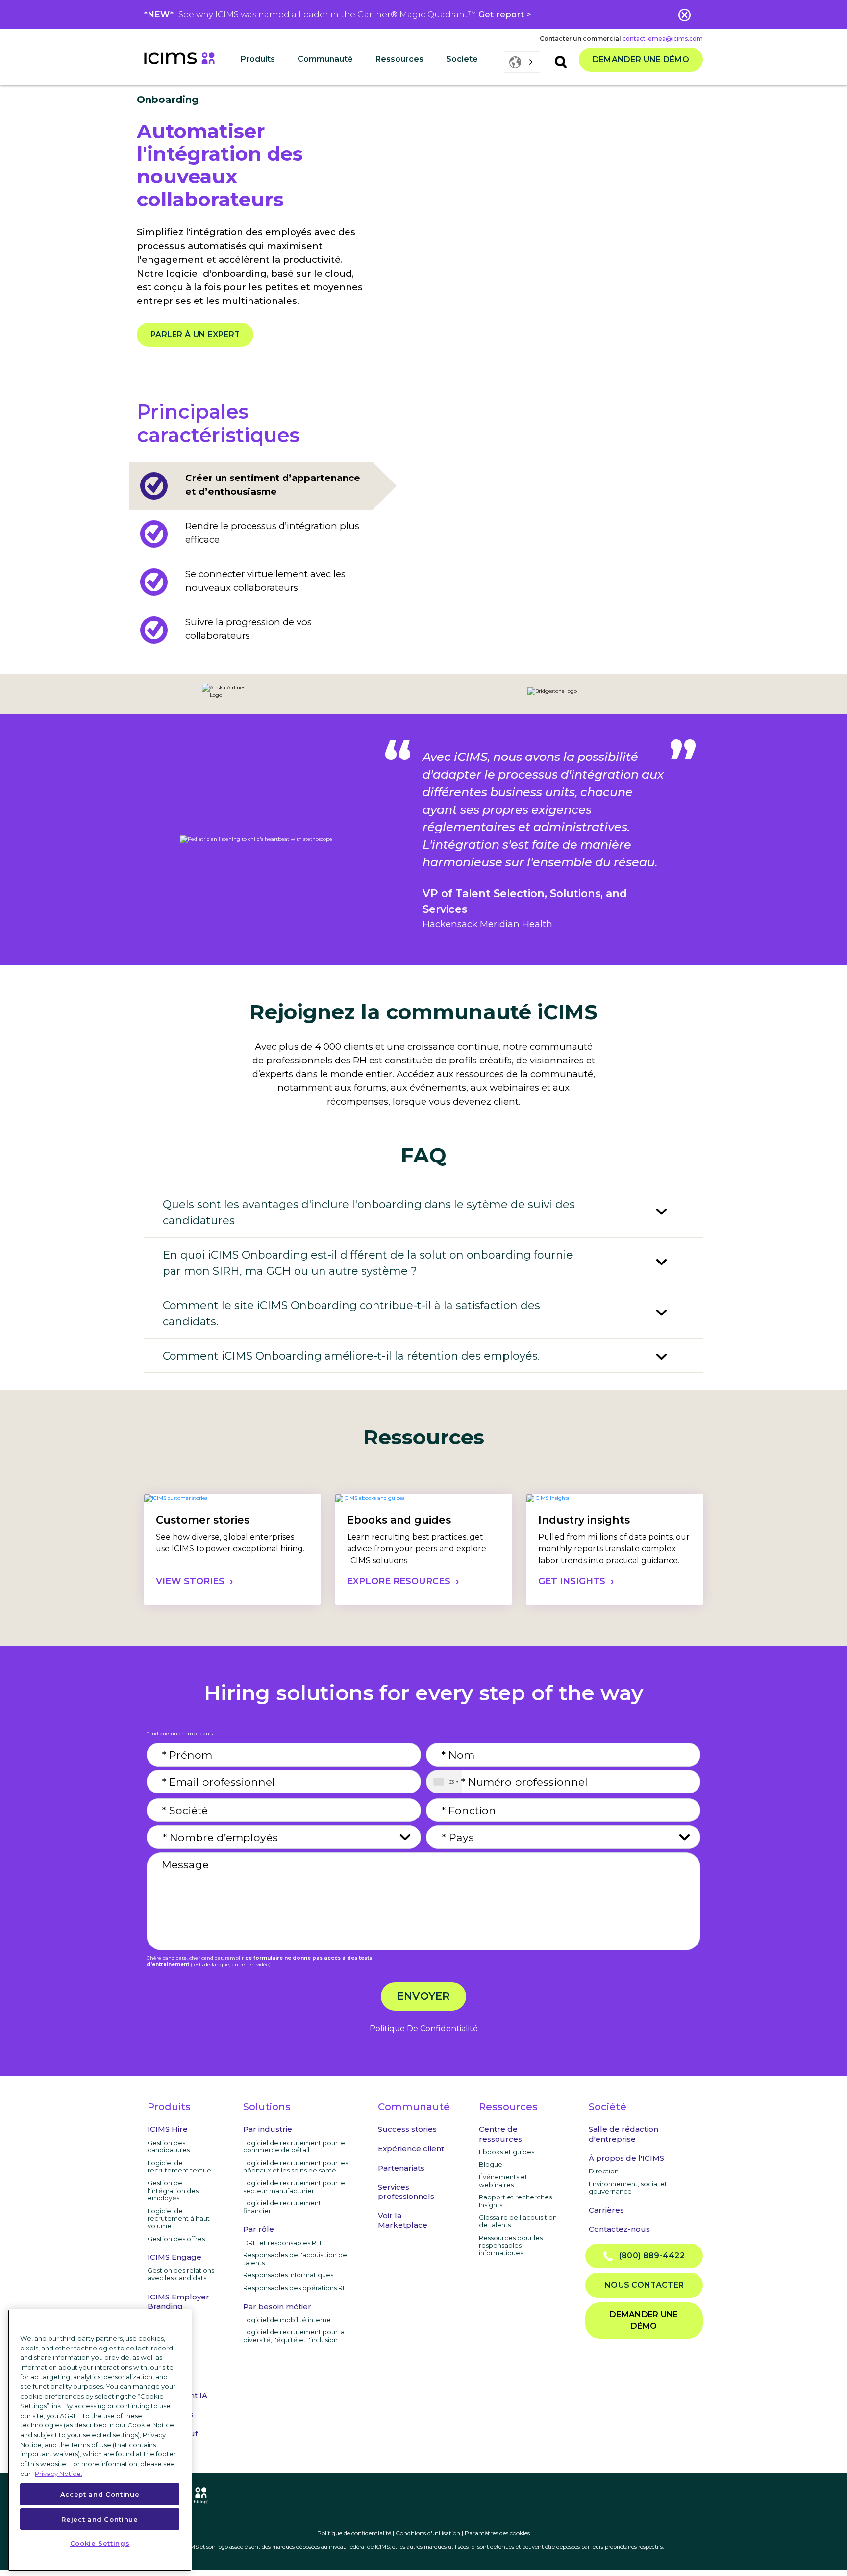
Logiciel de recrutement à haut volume (179, 2218)
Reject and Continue (100, 2519)
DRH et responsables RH (282, 2243)
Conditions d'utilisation (428, 2533)
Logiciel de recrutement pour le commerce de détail (294, 2147)
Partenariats (401, 2168)
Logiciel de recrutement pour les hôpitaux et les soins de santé (296, 2167)
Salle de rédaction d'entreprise (623, 2134)
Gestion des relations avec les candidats (181, 2274)
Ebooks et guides (507, 2152)
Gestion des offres (176, 2239)
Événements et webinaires (503, 2181)
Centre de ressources (500, 2134)
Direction (604, 2171)
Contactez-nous (619, 2229)
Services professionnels (406, 2192)
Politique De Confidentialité (424, 2029)
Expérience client (411, 2149)
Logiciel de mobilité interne (287, 2320)
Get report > (505, 14)
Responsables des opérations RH (295, 2288)
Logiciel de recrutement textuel (180, 2167)
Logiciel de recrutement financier (282, 2207)
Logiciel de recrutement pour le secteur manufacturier (294, 2187)
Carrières (606, 2210)
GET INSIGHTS (572, 1581)
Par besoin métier (277, 2307)
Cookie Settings (100, 2543)
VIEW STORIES (190, 1581)
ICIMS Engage (174, 2257)
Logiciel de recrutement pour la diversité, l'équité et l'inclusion (294, 2336)
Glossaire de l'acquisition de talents (518, 2221)
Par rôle (259, 2229)
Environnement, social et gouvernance (628, 2188)
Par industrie (268, 2129)
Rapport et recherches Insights (515, 2201)
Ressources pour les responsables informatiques (511, 2245)
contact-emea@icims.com (663, 38)
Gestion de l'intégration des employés (173, 2190)
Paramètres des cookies (497, 2533)
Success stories (407, 2129)
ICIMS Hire (168, 2129)
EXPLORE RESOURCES (399, 1581)
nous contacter (644, 2285)
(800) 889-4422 (649, 2256)
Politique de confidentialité (354, 2533)
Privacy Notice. (59, 2473)
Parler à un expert (195, 335)
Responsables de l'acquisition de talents (295, 2259)
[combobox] (444, 1782)
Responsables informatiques (288, 2275)
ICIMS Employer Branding (178, 2301)
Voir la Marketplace (403, 2220)
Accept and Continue (100, 2494)
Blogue (491, 2164)
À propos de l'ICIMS (626, 2158)
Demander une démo (641, 60)
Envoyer (423, 1996)
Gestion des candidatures (169, 2147)
